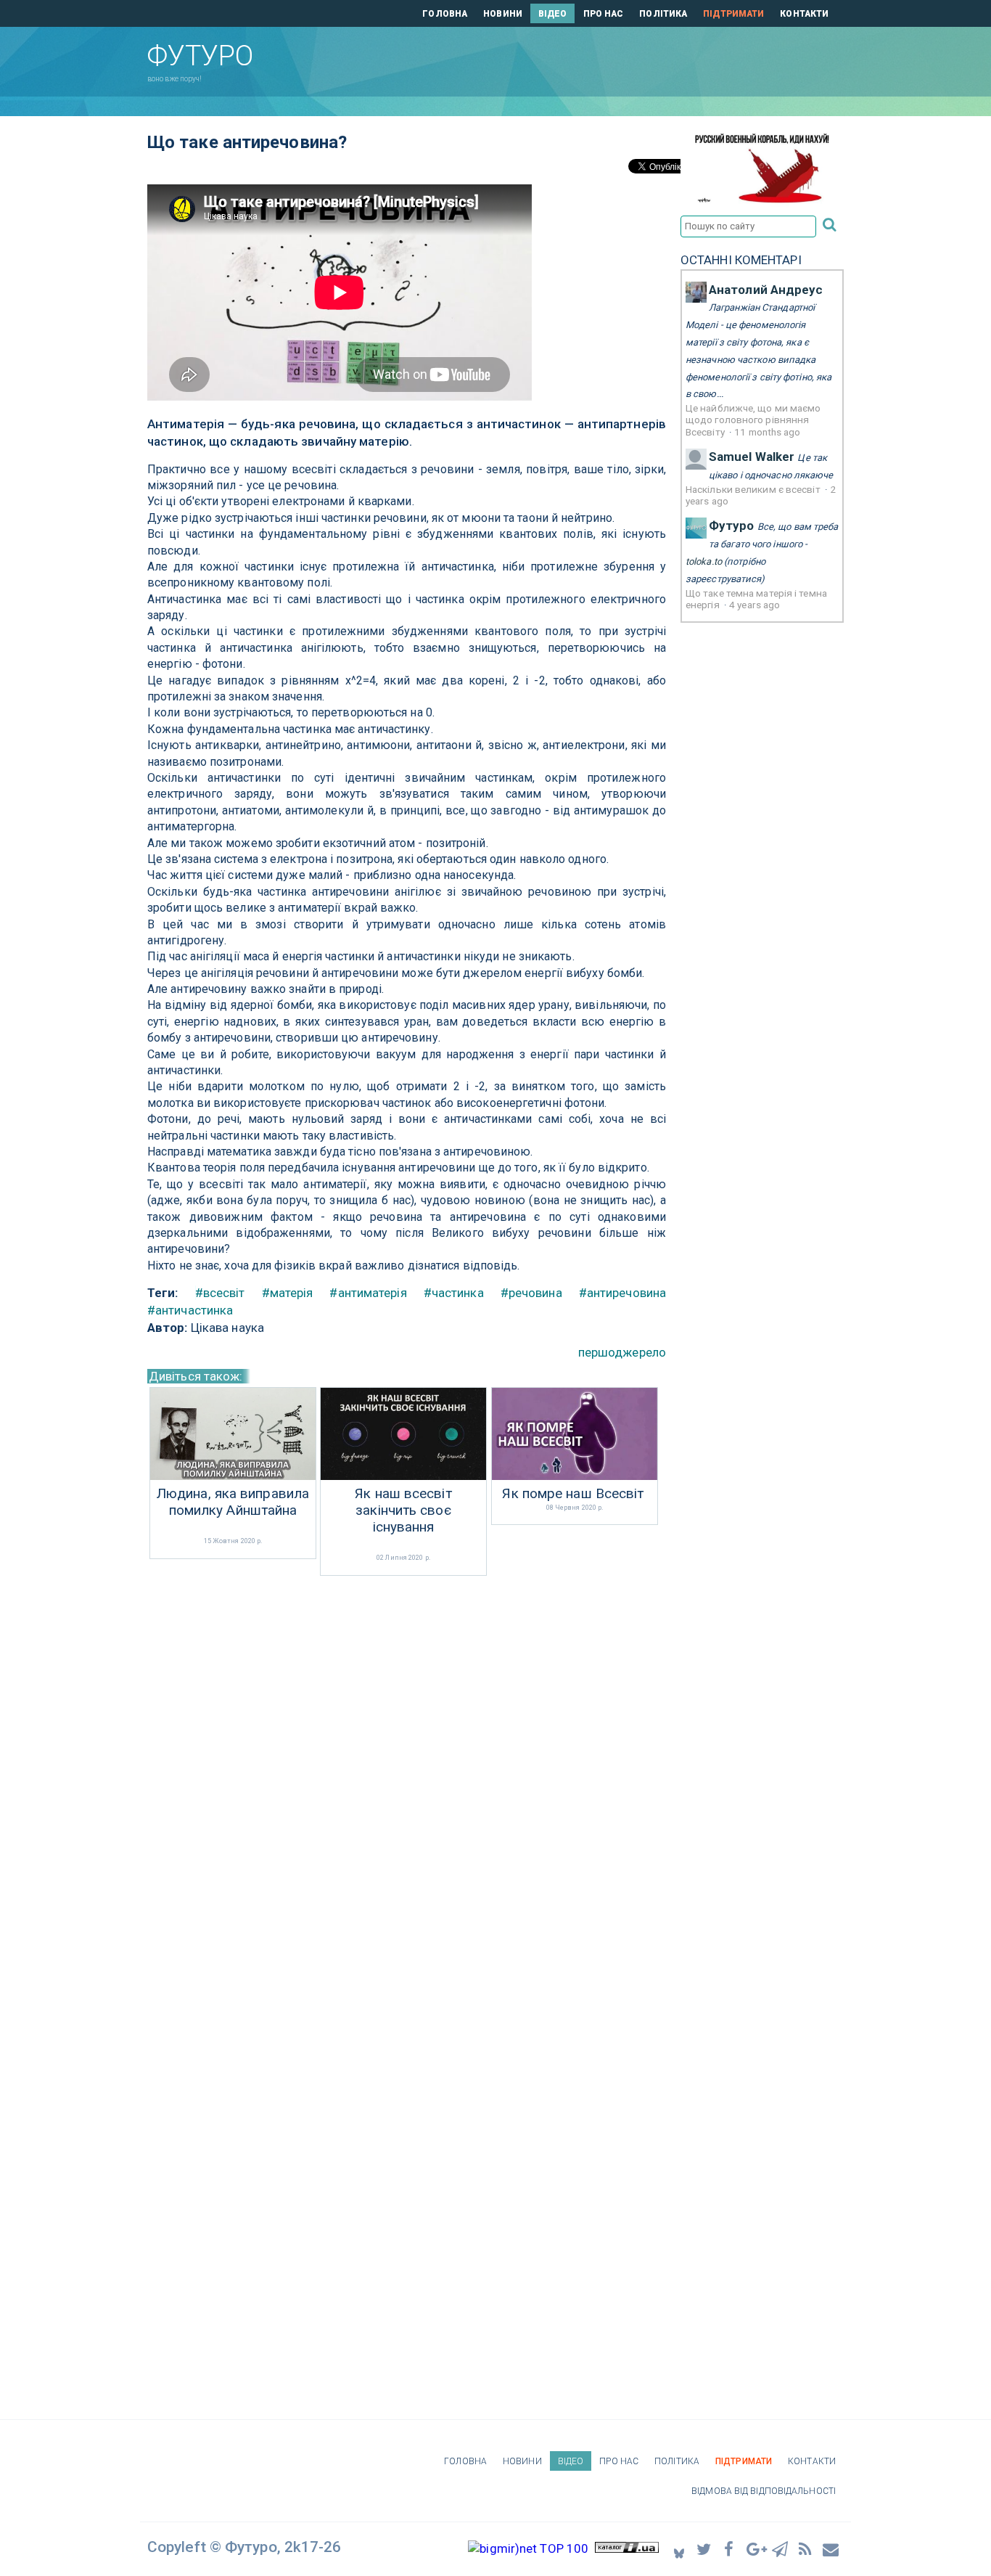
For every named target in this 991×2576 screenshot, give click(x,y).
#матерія (288, 1293)
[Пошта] (831, 2549)
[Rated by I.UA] (627, 2548)
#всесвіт (220, 1293)
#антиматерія (368, 1293)
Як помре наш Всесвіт (573, 1494)
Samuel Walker (752, 457)
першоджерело (622, 1352)
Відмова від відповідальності (764, 2491)
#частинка (454, 1293)
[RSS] (806, 2549)
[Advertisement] (575, 59)
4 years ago (754, 605)
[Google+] (755, 2549)
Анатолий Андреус (766, 290)
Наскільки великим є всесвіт (754, 489)
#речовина (531, 1293)
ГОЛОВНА (445, 14)
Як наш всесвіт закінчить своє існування (403, 1510)
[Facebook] (730, 2549)
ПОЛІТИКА (663, 14)
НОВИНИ (503, 14)
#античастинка (190, 1310)
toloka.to (704, 561)
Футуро (732, 526)
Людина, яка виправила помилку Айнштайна (233, 1502)
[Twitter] (704, 2549)
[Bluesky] (679, 2549)
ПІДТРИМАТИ (733, 14)
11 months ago (767, 432)
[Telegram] (781, 2549)
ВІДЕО (553, 14)
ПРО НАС (604, 14)
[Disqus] (407, 1772)
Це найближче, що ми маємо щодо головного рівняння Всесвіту (753, 420)
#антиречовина (622, 1293)
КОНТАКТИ (804, 14)
